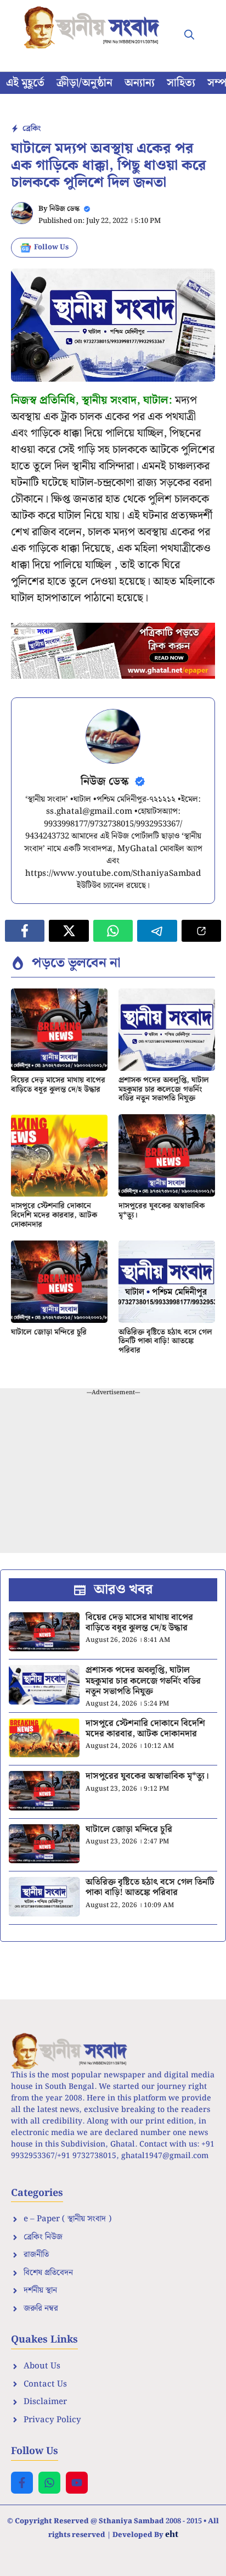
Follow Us (51, 247)
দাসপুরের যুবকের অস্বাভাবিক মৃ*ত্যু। (162, 1211)
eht (172, 2534)
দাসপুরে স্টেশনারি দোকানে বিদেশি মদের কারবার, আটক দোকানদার (54, 1215)
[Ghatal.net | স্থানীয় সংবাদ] (94, 27)
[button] (189, 36)
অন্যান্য (140, 83)
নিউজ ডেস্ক (64, 209)
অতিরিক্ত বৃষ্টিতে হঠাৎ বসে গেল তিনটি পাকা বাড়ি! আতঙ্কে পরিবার (165, 1342)
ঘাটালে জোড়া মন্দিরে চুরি (49, 1332)
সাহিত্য (181, 83)
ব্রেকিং (32, 128)
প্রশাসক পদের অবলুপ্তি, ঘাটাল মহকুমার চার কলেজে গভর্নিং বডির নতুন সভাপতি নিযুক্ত (164, 1089)
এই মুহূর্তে (25, 83)
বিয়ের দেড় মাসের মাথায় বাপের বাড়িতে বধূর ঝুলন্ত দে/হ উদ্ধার (58, 1085)
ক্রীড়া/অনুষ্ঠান (84, 83)
